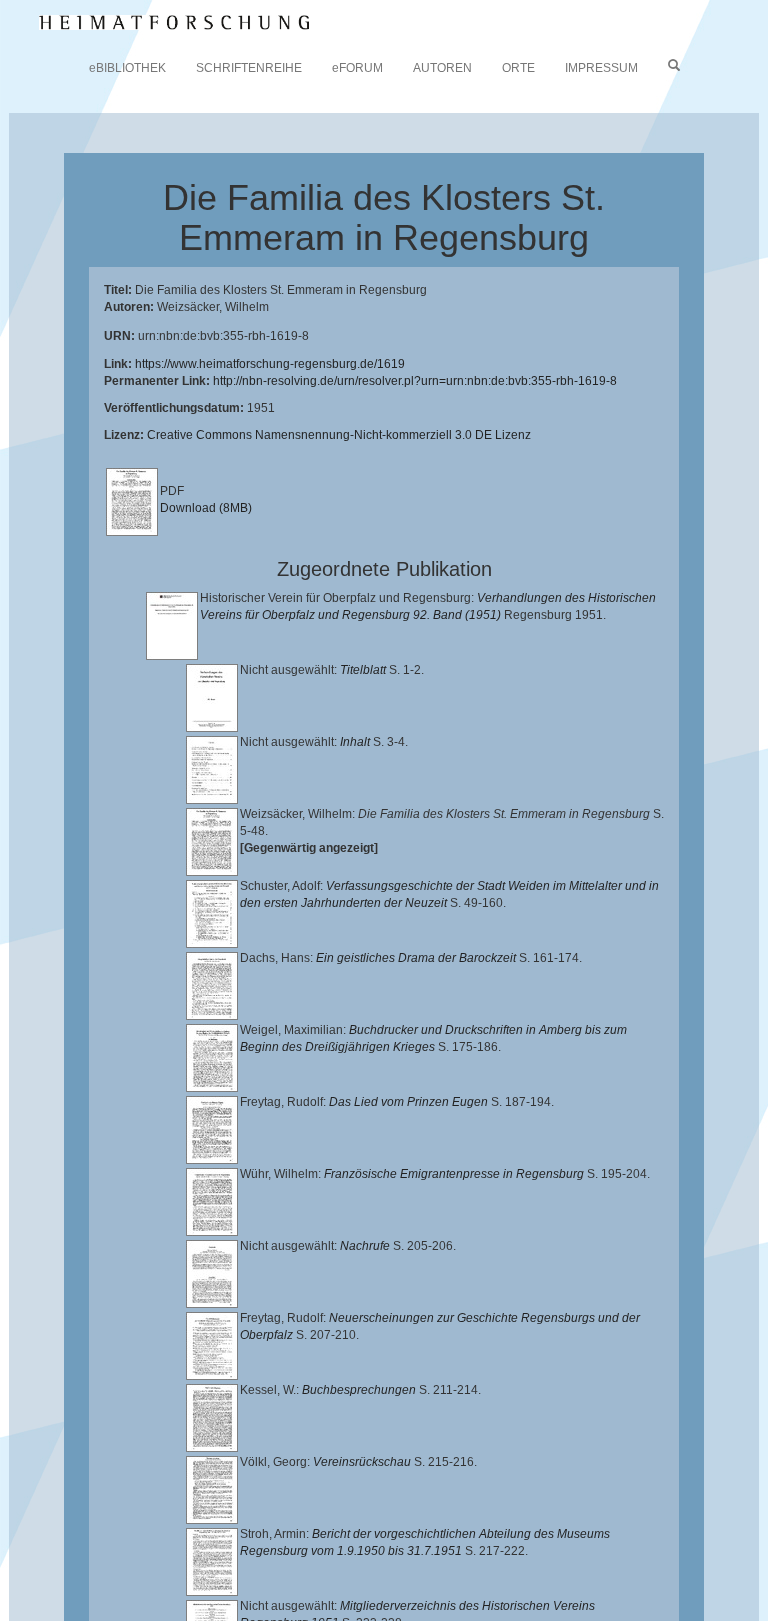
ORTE (518, 68)
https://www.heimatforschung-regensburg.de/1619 (270, 364)
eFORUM (357, 68)
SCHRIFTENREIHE (249, 68)
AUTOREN (442, 68)
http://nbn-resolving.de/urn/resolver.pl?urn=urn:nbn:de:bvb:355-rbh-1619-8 (415, 381)
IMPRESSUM (601, 68)
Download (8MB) (206, 508)
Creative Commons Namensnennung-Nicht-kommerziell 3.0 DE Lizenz (339, 435)
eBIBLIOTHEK (127, 68)
